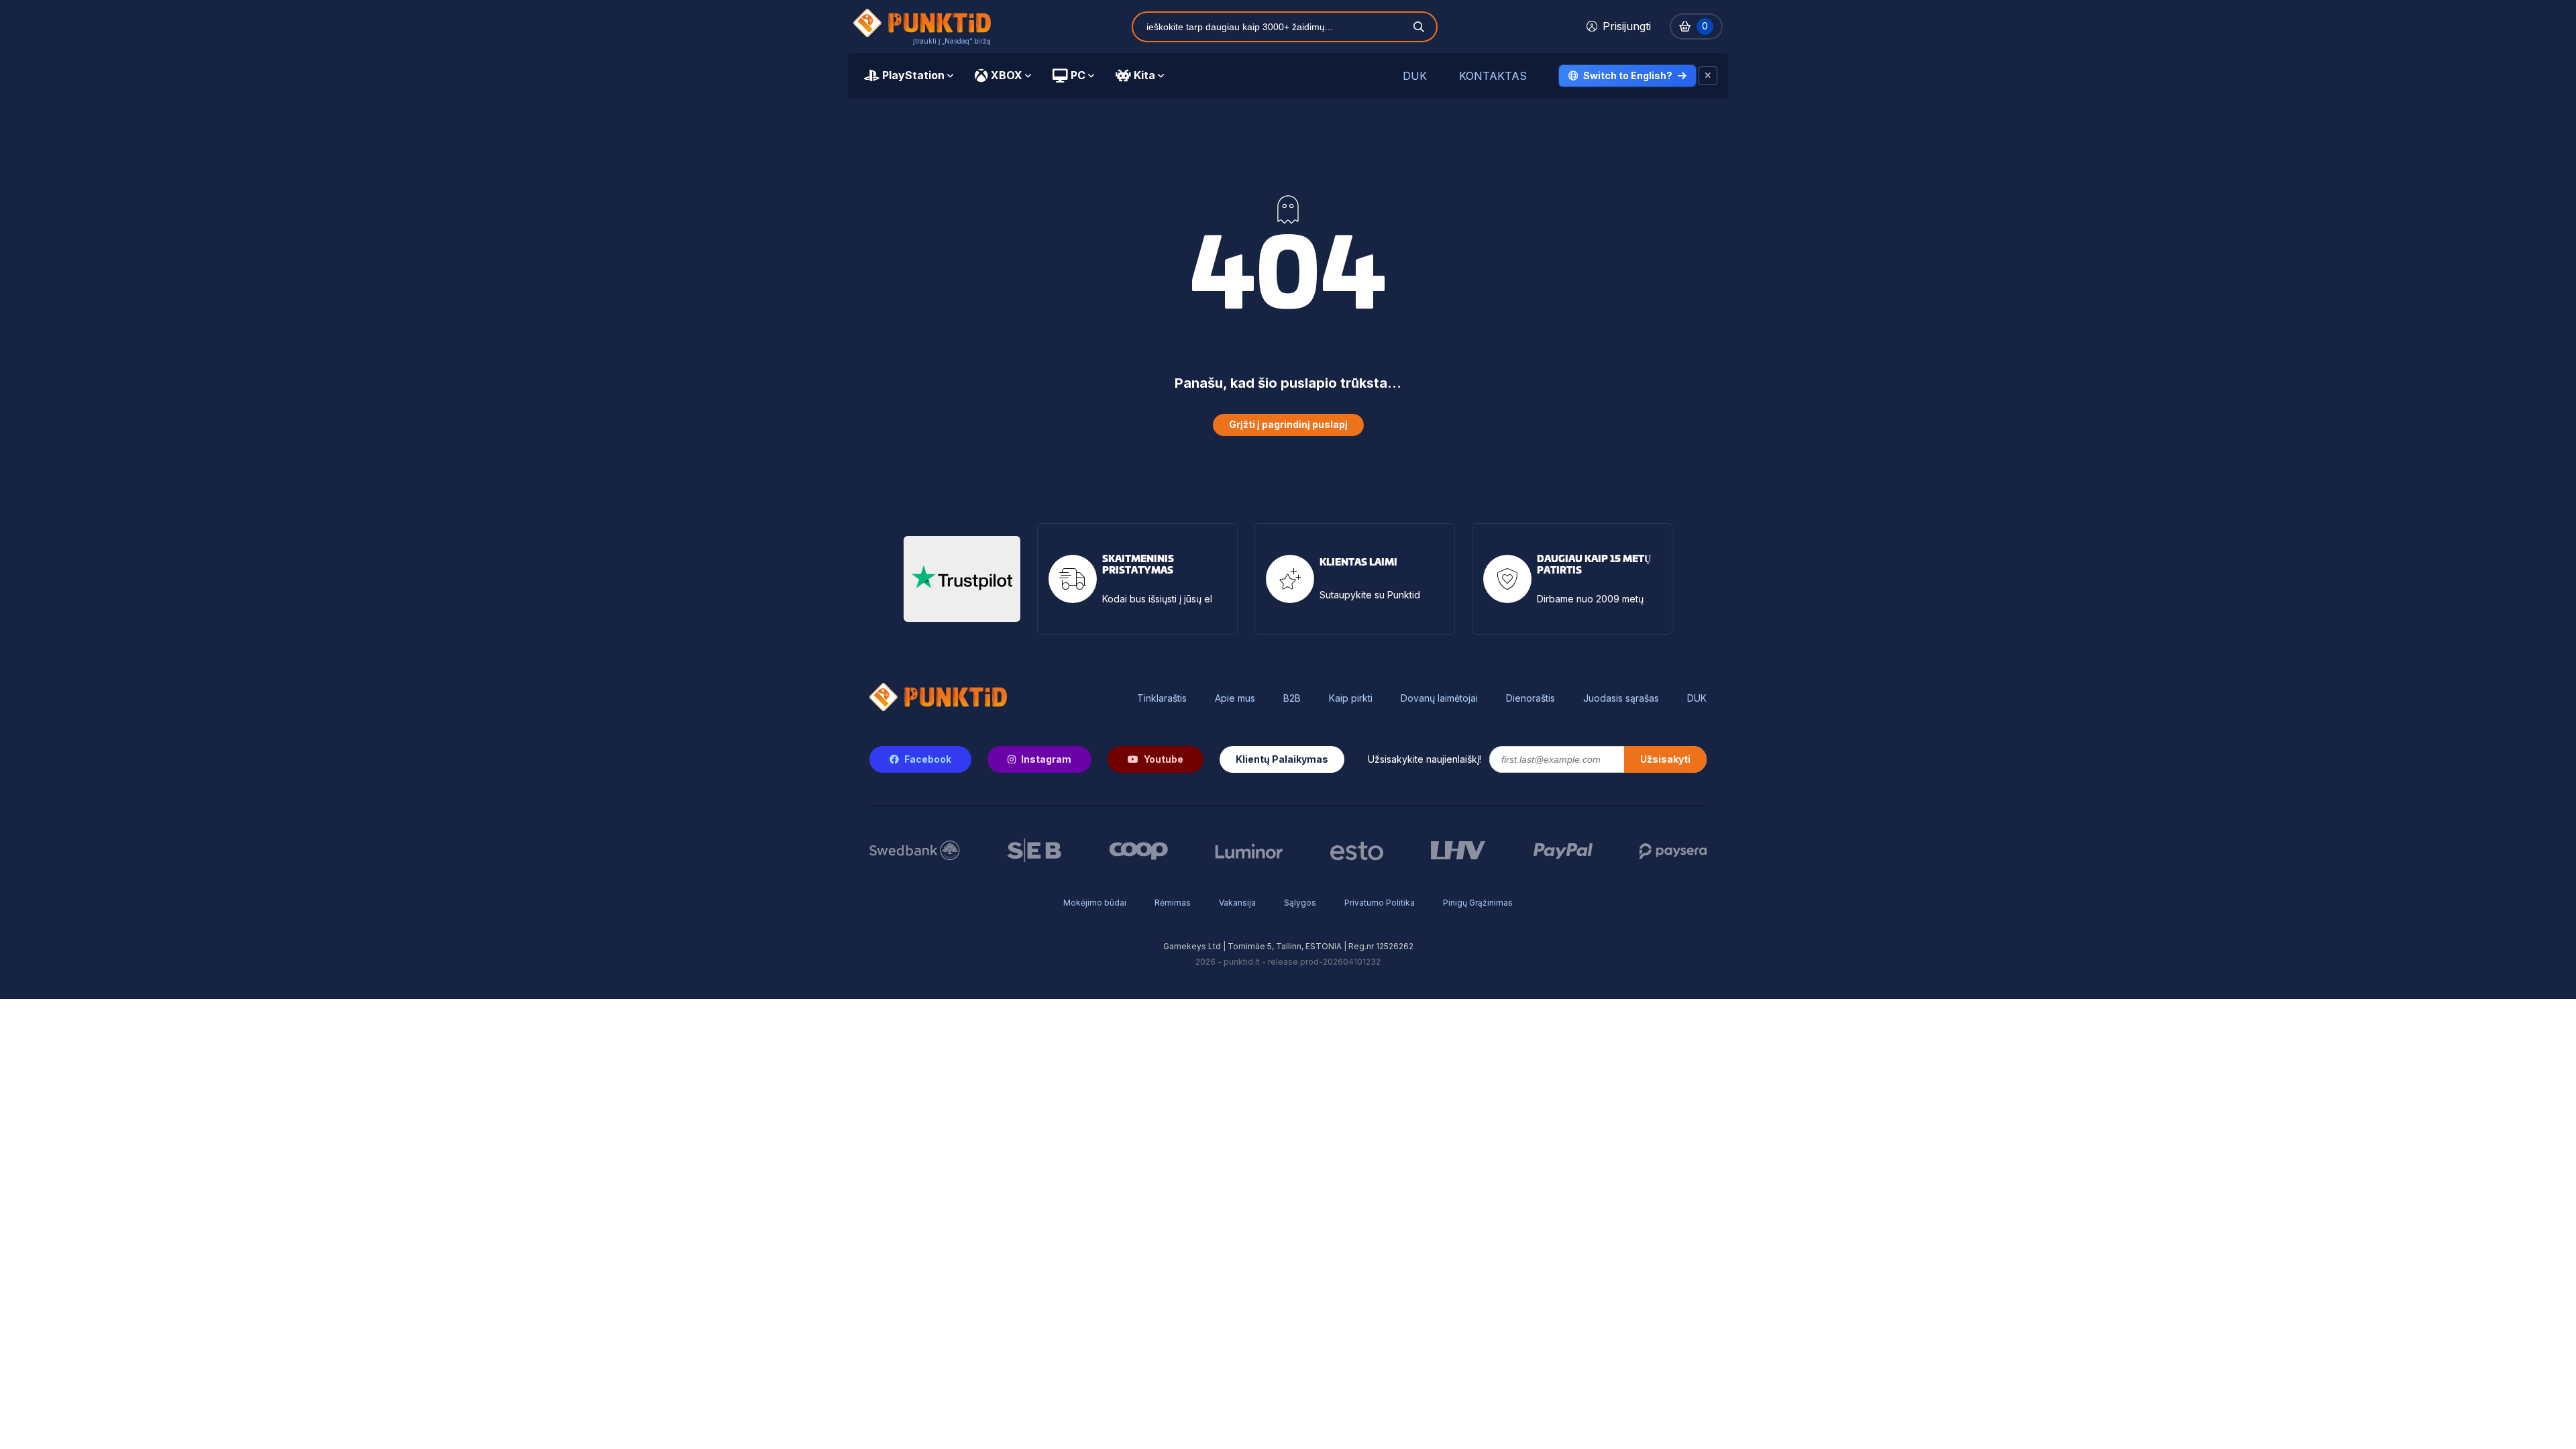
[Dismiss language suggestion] (1708, 76)
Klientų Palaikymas (1282, 759)
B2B (1292, 698)
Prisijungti (1627, 26)
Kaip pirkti (1351, 698)
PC (1078, 75)
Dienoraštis (1531, 698)
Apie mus (1235, 698)
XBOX (1007, 75)
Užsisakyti (1665, 759)
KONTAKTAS (1493, 76)
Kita (1144, 75)
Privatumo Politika (1380, 903)
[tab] (909, 76)
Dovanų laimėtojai (1439, 698)
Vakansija (1237, 903)
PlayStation (913, 75)
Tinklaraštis (1162, 698)
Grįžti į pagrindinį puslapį (1288, 424)
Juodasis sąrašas (1621, 698)
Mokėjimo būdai (1095, 903)
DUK (1415, 76)
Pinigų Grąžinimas (1478, 903)
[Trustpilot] (962, 579)
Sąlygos (1300, 903)
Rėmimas (1173, 903)
